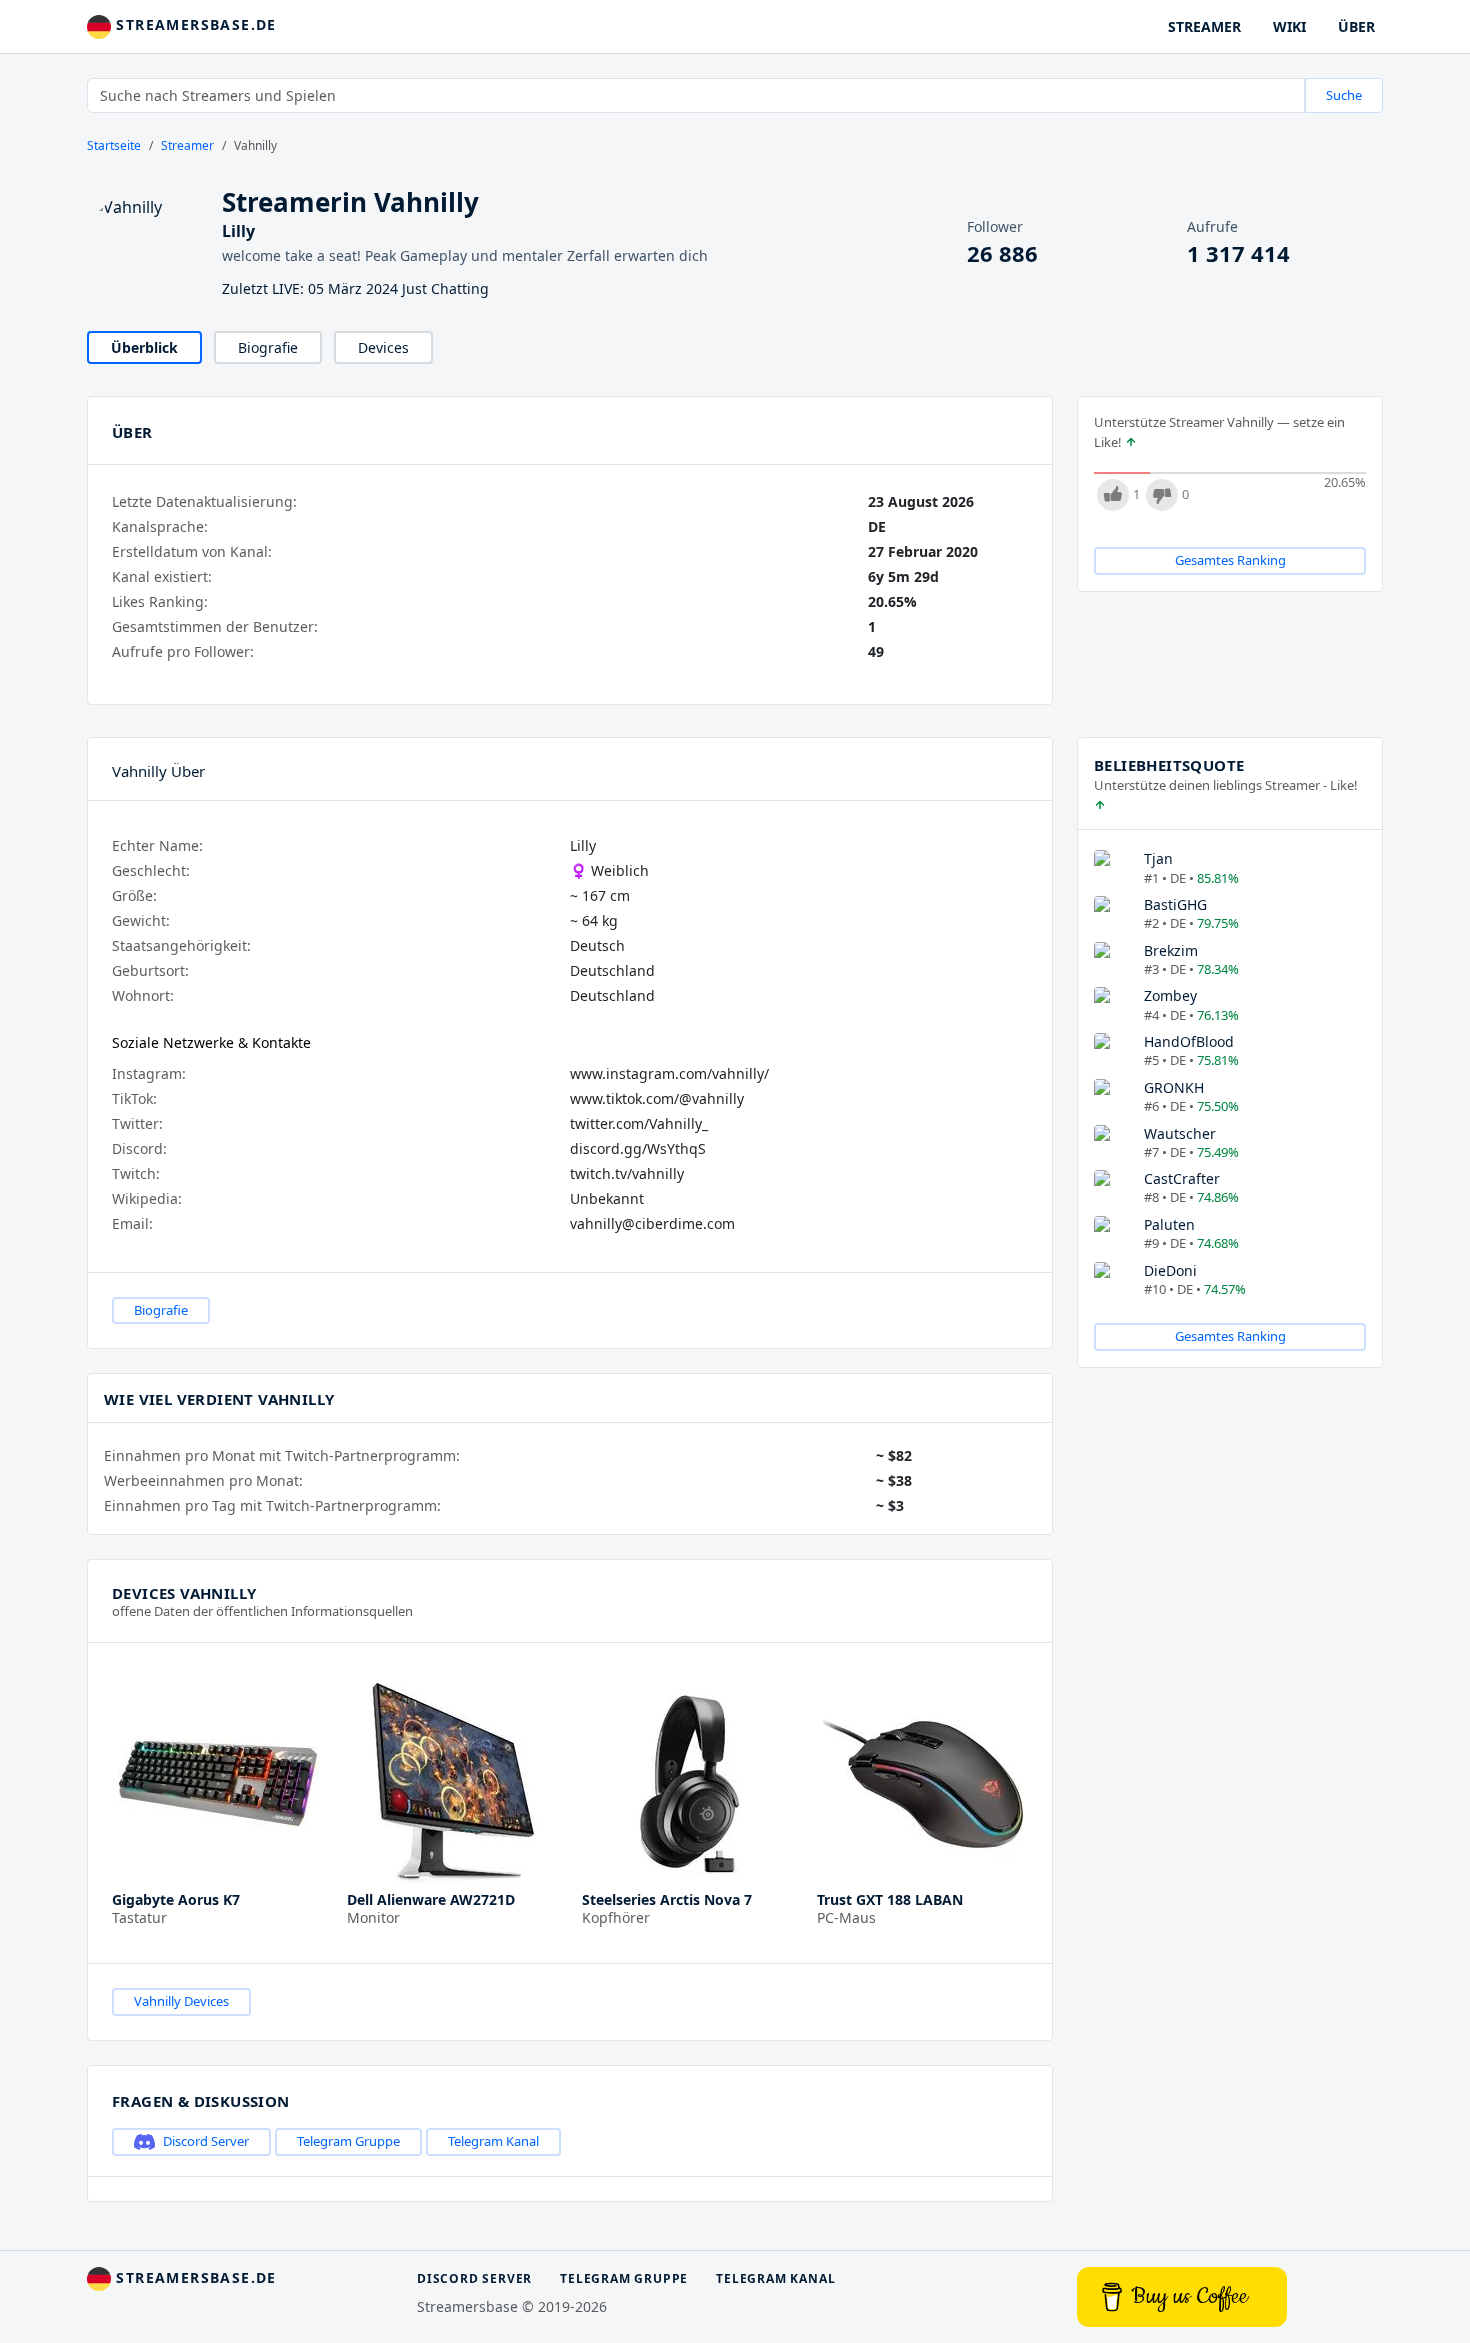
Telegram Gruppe (348, 2141)
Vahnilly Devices (181, 2001)
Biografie (268, 347)
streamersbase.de (194, 24)
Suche (1344, 95)
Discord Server (206, 2141)
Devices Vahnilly (184, 1593)
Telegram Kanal (493, 2141)
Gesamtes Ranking (1230, 560)
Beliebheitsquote (1169, 765)
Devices (383, 347)
